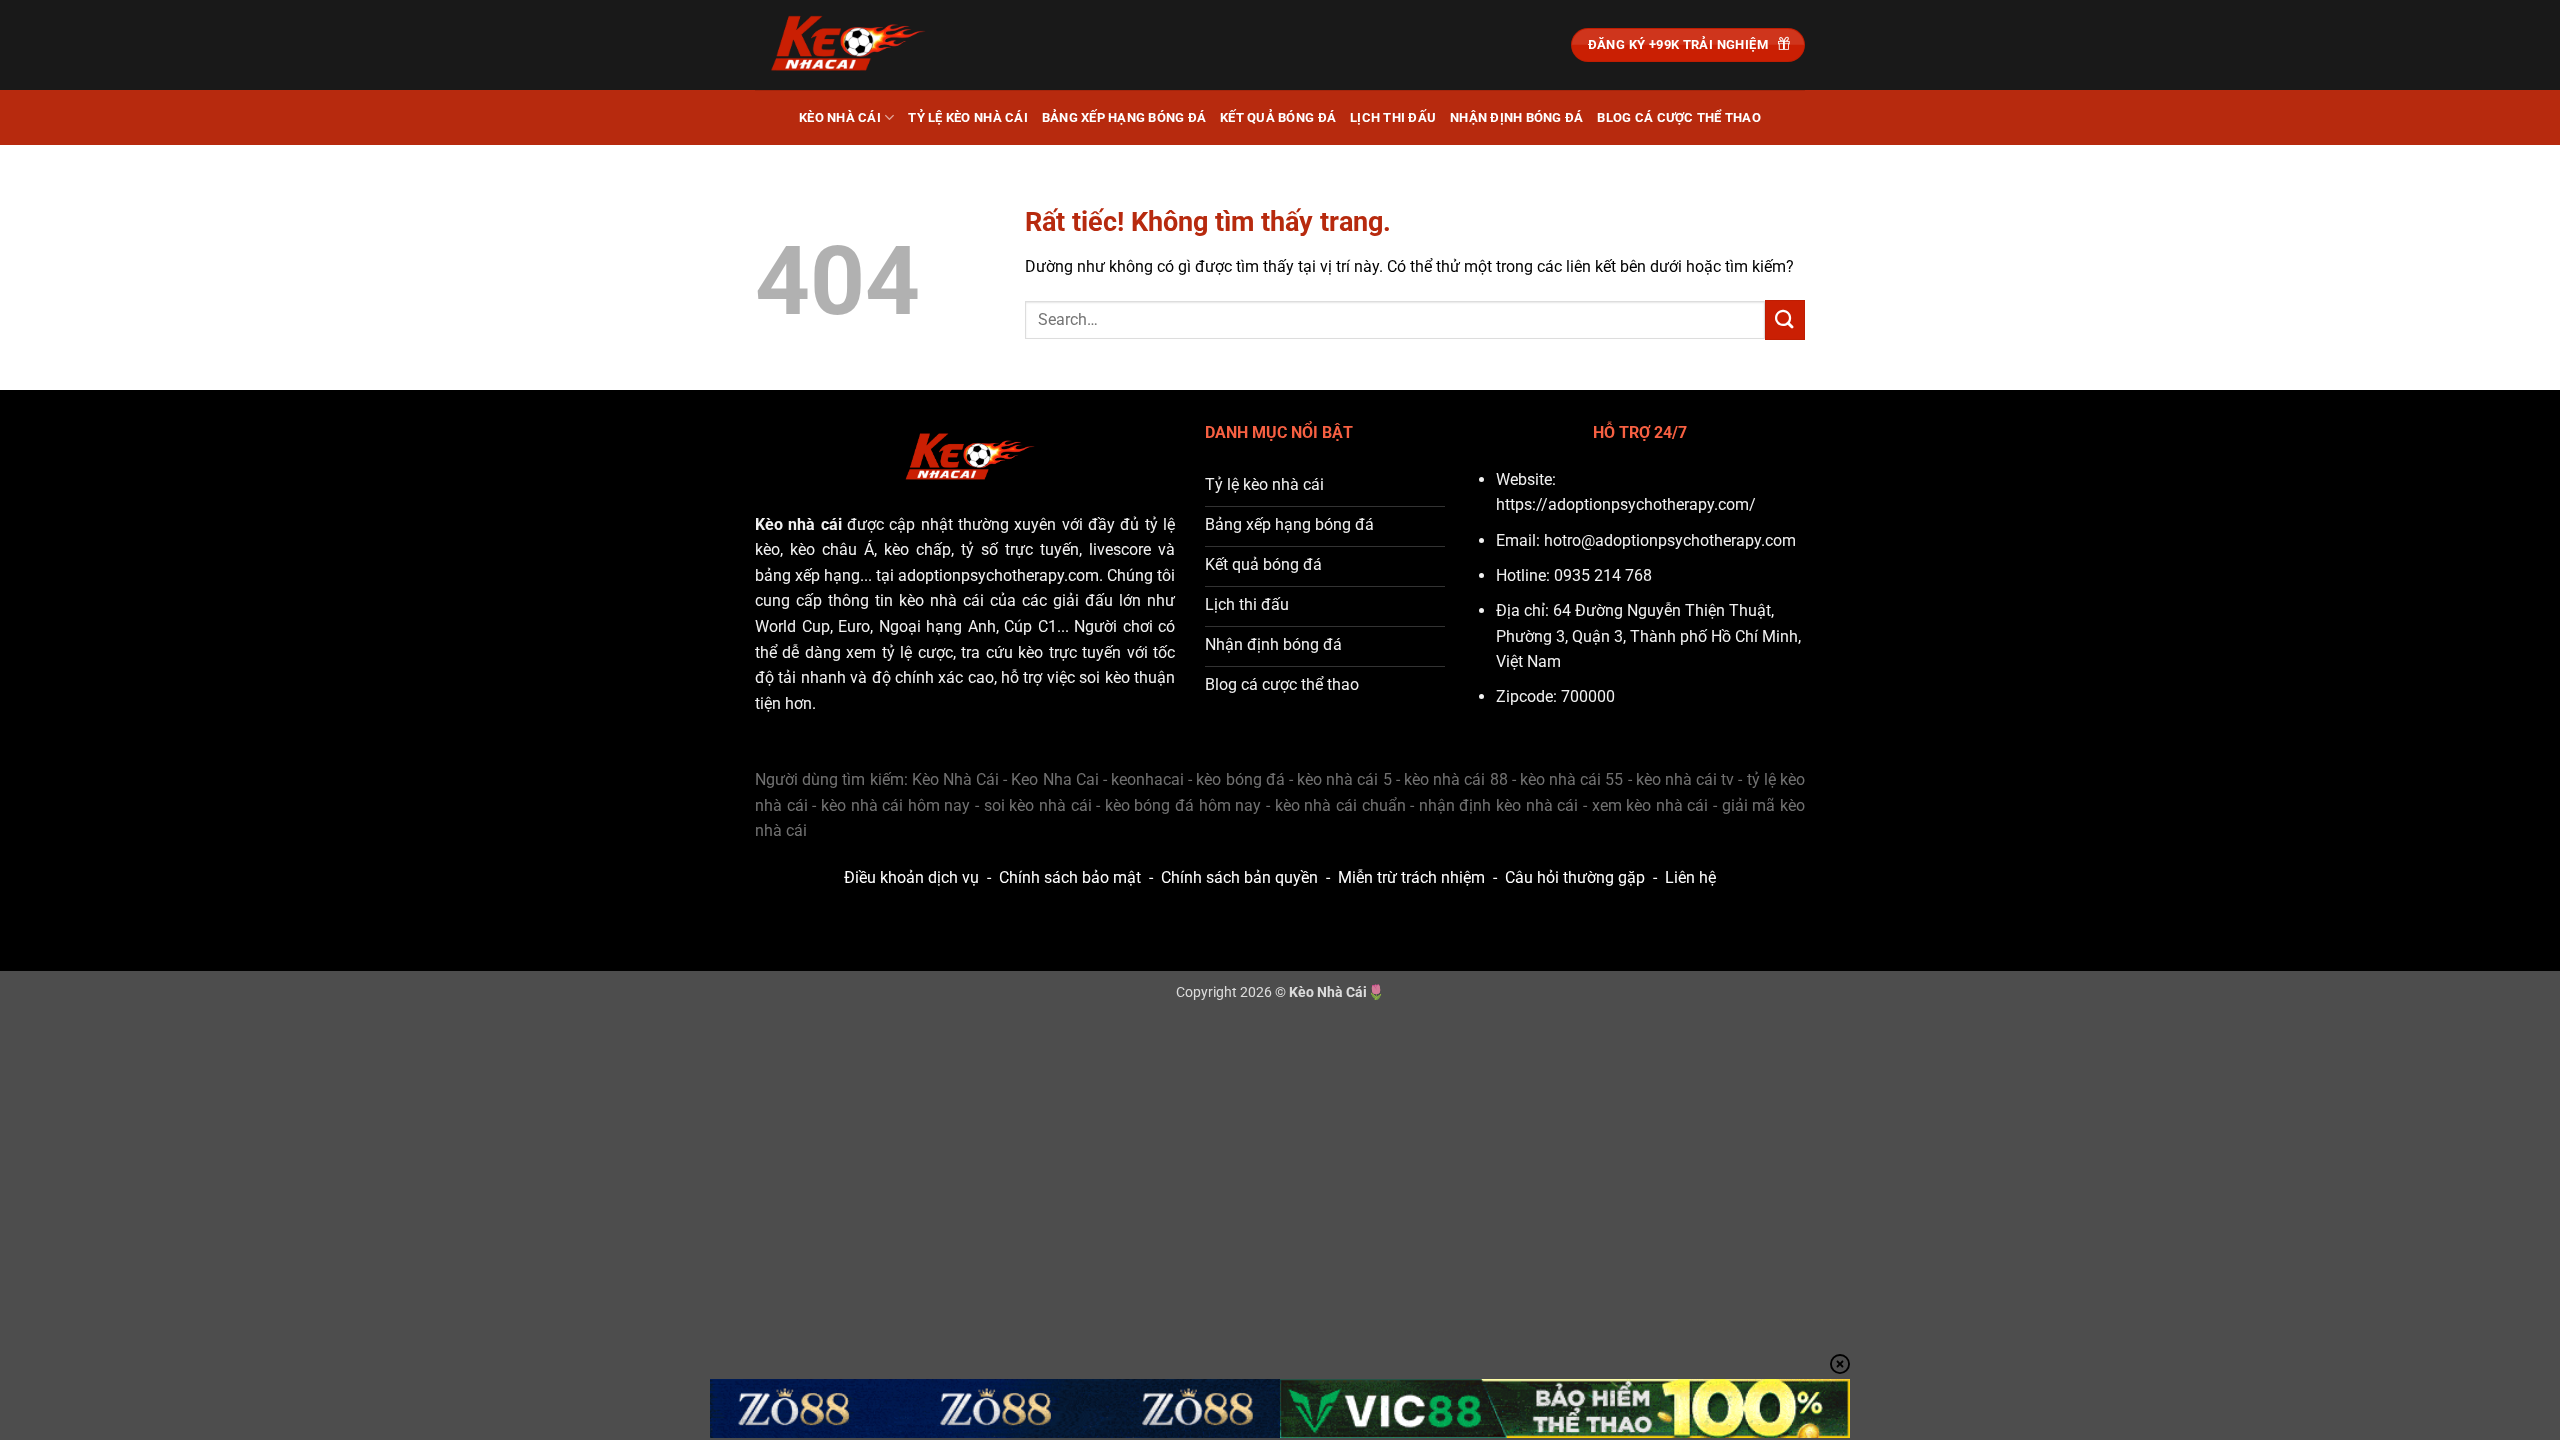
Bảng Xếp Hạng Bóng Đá (1124, 117)
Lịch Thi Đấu (1393, 117)
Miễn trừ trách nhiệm (1411, 877)
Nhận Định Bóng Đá (1516, 117)
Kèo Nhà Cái (840, 117)
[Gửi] (1785, 319)
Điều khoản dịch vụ (911, 877)
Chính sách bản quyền (1239, 877)
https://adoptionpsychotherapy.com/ (1626, 504)
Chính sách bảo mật (1070, 877)
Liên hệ (1690, 877)
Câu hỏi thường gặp (1575, 877)
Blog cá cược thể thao (1678, 117)
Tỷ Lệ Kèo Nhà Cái (967, 117)
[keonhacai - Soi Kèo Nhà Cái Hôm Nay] (855, 45)
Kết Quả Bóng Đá (1278, 117)
